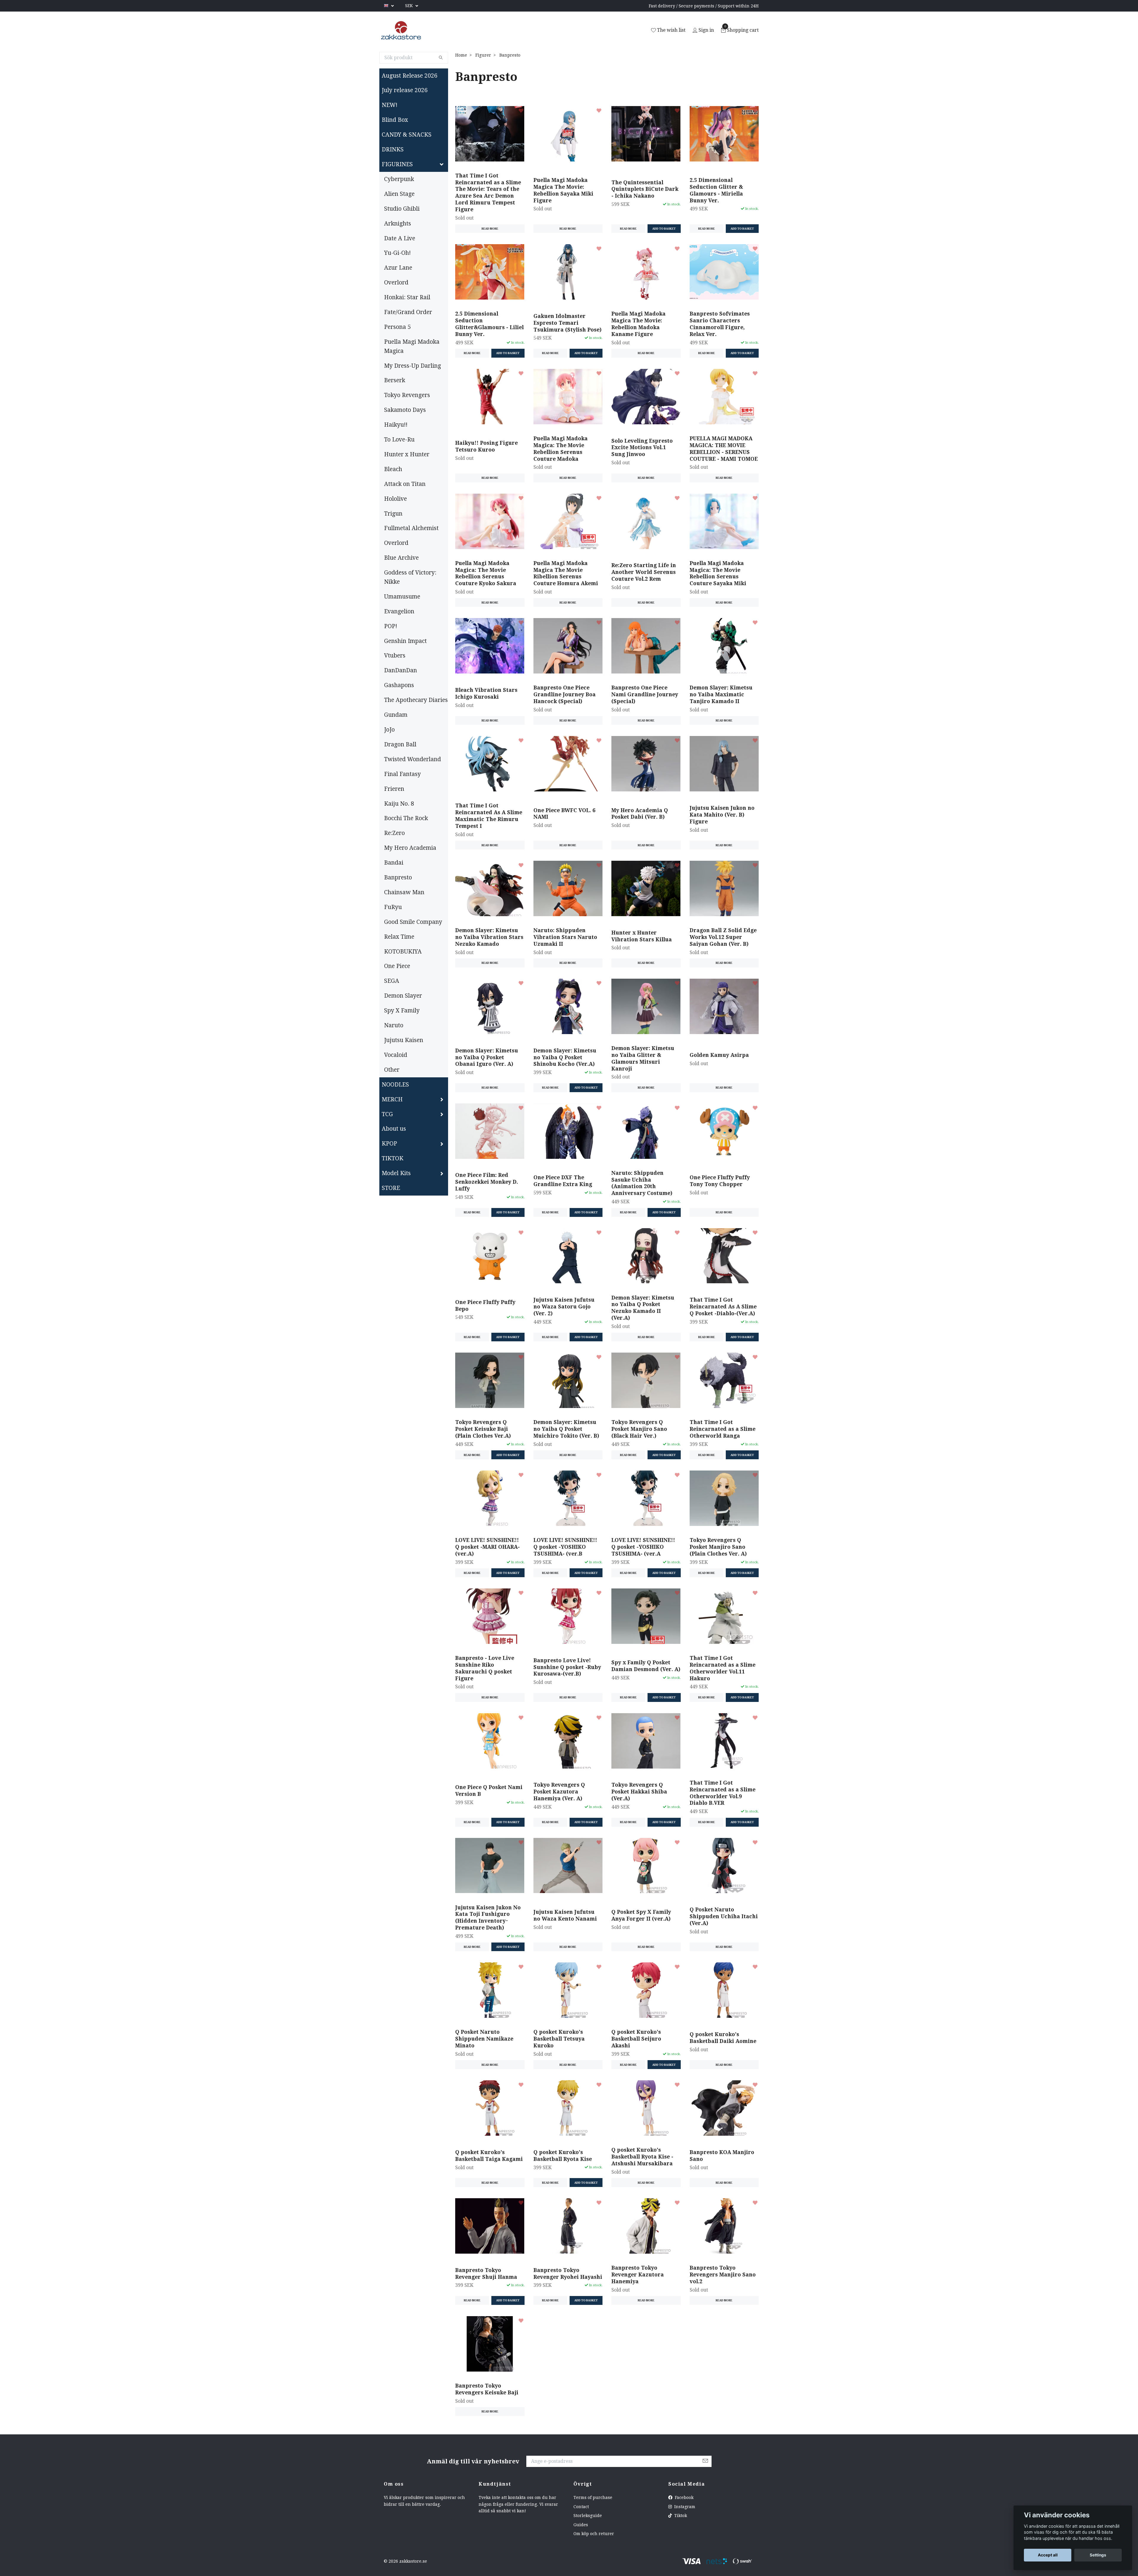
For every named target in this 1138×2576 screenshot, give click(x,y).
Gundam (396, 715)
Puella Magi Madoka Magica (412, 346)
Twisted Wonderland (413, 759)
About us (394, 1129)
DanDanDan (401, 670)
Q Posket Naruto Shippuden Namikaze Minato (484, 2039)
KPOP (389, 1144)
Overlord (396, 283)
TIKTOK (393, 1158)
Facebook (684, 2497)
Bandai (394, 863)
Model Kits (396, 1173)
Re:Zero (394, 833)
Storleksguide (588, 2516)
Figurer (483, 55)
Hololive (395, 499)
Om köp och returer (594, 2534)
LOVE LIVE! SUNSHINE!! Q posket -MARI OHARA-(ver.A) (488, 1547)
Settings (1098, 2555)
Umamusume (402, 597)
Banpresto (398, 877)
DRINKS (393, 149)
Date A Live (400, 238)
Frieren (394, 789)
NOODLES (395, 1085)
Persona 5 (397, 327)
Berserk (395, 380)
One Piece (397, 966)
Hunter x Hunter (407, 454)
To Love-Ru (399, 440)
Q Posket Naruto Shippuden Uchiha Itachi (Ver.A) (724, 1916)
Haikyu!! (396, 425)
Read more (490, 229)
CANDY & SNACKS (407, 135)
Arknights (398, 224)
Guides (581, 2525)
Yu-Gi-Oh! (397, 253)
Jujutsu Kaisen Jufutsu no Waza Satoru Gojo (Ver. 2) (564, 1307)
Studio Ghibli (402, 209)
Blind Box (395, 120)
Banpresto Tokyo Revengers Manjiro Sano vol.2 (723, 2275)
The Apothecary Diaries (416, 700)
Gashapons (399, 685)
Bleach (393, 469)
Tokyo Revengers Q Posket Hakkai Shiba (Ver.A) (639, 1792)
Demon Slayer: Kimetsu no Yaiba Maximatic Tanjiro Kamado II (721, 695)
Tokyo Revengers (407, 395)
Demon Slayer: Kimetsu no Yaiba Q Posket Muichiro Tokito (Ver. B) (566, 1429)
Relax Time (399, 937)
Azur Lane (398, 268)
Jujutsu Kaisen (404, 1040)
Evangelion (399, 611)
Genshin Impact (405, 641)
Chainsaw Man (404, 892)
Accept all (1048, 2555)
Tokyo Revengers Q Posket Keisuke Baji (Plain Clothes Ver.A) (483, 1429)
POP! (391, 626)
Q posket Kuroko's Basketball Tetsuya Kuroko (559, 2039)
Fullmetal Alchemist (411, 528)
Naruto (394, 1025)
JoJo (389, 730)
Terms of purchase (593, 2497)
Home (461, 55)
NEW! (390, 105)
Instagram (684, 2507)
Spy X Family (402, 1011)
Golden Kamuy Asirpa (719, 1055)
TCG (387, 1114)
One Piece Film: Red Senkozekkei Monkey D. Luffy (487, 1182)
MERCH (392, 1099)
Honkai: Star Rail (407, 297)
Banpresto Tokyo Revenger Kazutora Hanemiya (638, 2275)
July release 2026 (405, 90)
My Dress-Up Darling (413, 366)
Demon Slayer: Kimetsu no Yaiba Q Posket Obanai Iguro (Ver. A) (487, 1057)
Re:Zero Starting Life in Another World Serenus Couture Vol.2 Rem (644, 572)
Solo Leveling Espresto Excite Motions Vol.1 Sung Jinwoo (642, 448)
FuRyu (393, 907)
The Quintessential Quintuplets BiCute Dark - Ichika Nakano (645, 189)
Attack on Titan (405, 484)
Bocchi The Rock (406, 818)
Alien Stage (399, 194)
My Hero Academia (410, 848)
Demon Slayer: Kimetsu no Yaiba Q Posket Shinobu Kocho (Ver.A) (565, 1057)
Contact (581, 2507)
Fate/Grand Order (408, 312)
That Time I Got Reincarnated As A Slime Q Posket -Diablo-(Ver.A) (723, 1307)
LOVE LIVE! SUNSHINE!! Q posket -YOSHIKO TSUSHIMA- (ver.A (643, 1547)
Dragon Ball (400, 744)
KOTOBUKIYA (403, 952)
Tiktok (680, 2516)
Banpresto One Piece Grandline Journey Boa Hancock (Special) (565, 695)
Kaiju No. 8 (399, 804)
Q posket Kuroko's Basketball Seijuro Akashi (636, 2039)
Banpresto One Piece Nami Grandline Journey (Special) (645, 695)
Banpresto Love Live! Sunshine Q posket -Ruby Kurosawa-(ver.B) (567, 1667)
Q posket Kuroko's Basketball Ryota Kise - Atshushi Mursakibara (642, 2157)
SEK (410, 6)
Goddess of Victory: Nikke (410, 577)
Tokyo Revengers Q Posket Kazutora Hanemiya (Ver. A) (559, 1792)
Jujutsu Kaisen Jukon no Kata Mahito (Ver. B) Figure (722, 815)
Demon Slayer (403, 996)
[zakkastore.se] (401, 31)
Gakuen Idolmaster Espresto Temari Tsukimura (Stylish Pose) (568, 323)
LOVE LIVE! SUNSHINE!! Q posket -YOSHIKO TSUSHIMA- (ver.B (565, 1547)
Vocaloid (396, 1055)
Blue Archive (401, 558)
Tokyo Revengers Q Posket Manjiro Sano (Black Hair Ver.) (639, 1429)
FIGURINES (397, 164)
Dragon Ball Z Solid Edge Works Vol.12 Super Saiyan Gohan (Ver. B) (723, 937)
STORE (391, 1188)
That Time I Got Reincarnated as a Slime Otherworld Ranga (723, 1429)
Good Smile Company (413, 922)
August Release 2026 (410, 76)
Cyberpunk (399, 179)
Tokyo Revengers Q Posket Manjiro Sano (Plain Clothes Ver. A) (718, 1547)
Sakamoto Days (405, 410)
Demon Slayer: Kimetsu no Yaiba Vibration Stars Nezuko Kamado (489, 937)
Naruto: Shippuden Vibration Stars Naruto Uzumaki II (565, 937)
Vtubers (395, 656)
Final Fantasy (402, 774)
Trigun (393, 514)
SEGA (392, 981)
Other (392, 1070)
